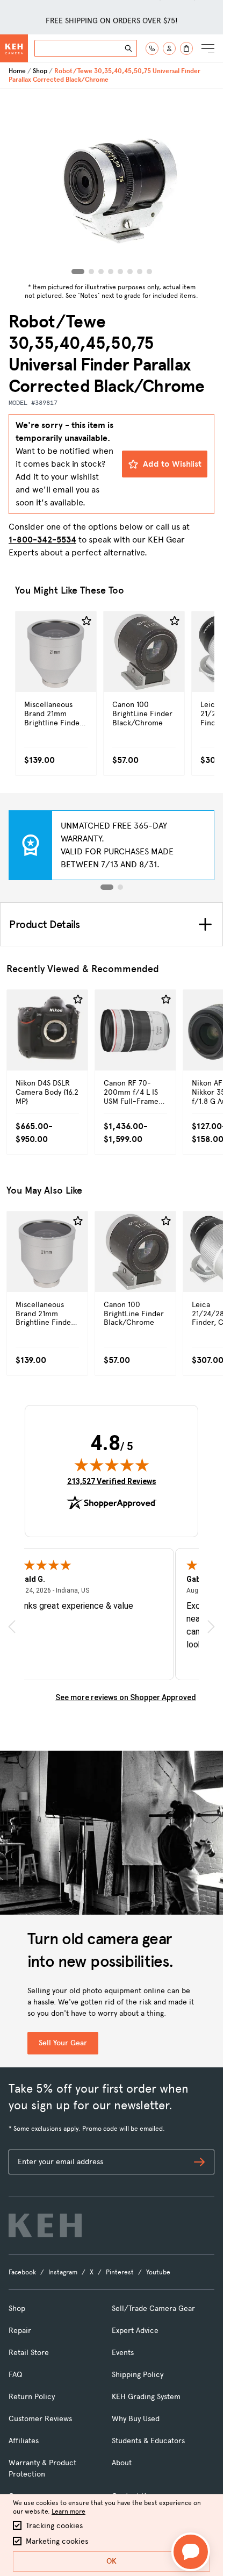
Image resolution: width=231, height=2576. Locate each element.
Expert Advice (135, 2331)
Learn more (68, 2511)
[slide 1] (107, 887)
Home (17, 71)
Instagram (63, 2272)
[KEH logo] (45, 2225)
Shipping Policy (138, 2375)
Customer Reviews (40, 2419)
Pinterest (120, 2272)
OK (111, 2561)
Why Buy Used (136, 2419)
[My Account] (169, 48)
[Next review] (211, 1627)
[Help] (152, 48)
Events (123, 2353)
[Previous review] (12, 1627)
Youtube (158, 2272)
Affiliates (24, 2441)
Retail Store (29, 2353)
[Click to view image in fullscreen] (112, 184)
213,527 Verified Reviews (112, 1481)
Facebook (22, 2272)
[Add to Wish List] (86, 621)
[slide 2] (120, 887)
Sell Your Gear (63, 2043)
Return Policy (32, 2397)
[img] (112, 1465)
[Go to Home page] (14, 48)
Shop (40, 71)
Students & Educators (148, 2441)
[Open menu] (208, 48)
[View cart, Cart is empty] (186, 48)
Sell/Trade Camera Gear (153, 2309)
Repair (20, 2331)
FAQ (15, 2375)
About (122, 2463)
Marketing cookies (57, 2541)
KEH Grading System (146, 2397)
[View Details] (56, 675)
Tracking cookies (54, 2526)
